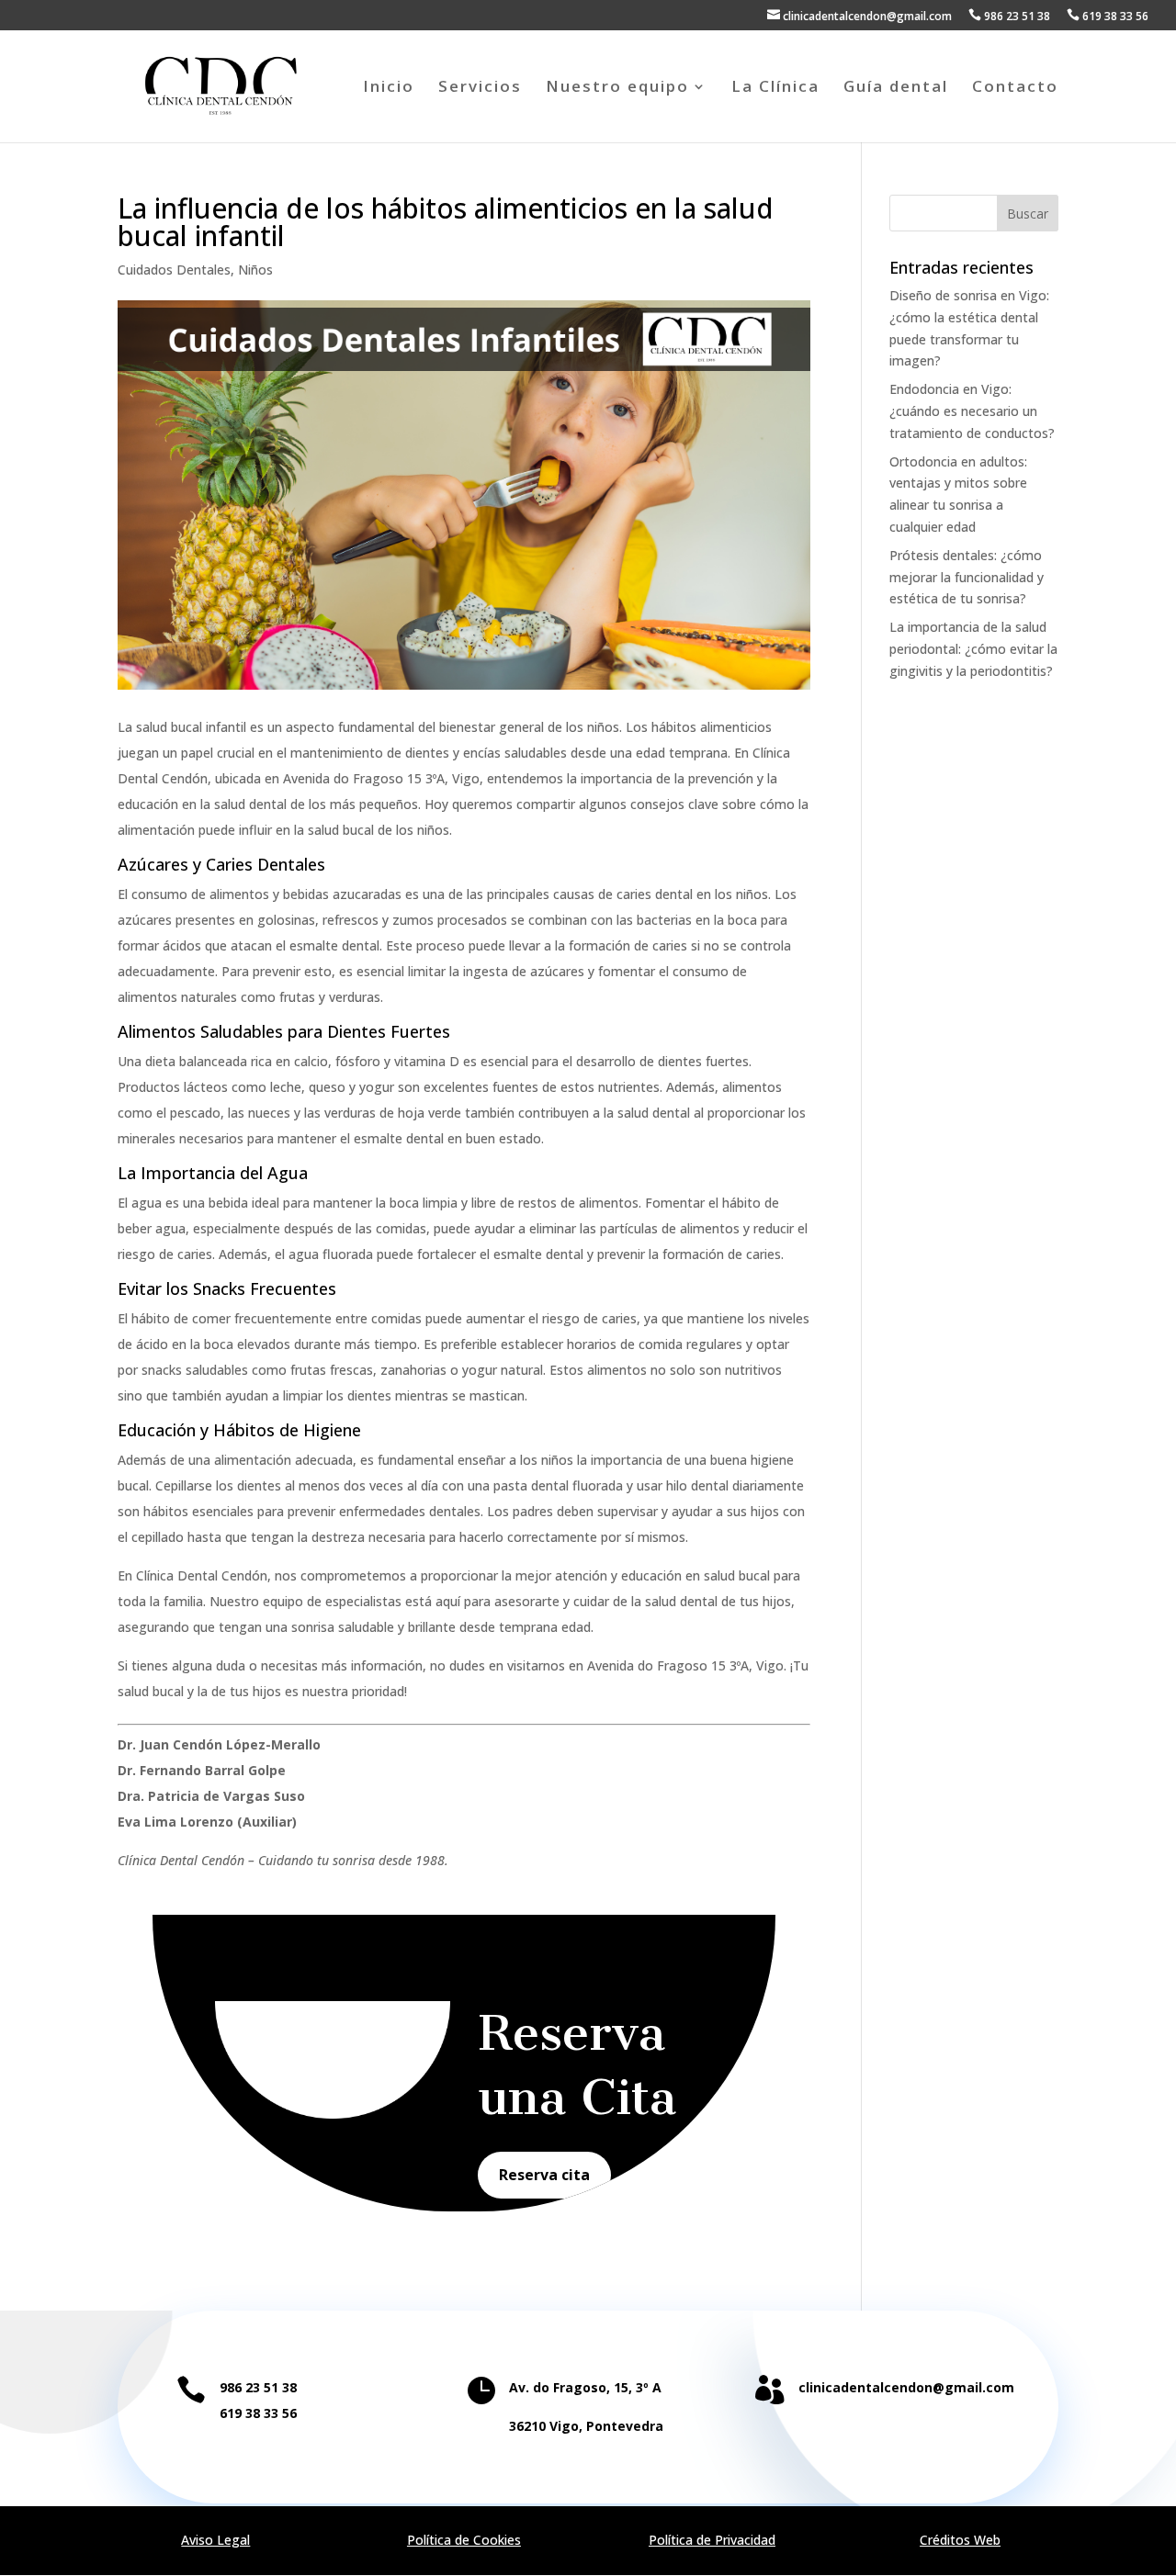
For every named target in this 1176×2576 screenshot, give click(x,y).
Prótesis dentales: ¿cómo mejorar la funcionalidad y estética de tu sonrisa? (967, 577)
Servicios (480, 88)
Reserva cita (544, 2175)
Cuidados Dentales (174, 270)
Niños (255, 270)
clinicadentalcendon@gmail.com (859, 16)
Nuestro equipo (617, 88)
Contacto (1015, 88)
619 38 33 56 (1108, 16)
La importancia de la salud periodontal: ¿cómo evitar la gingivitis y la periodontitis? (973, 649)
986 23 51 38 (1009, 16)
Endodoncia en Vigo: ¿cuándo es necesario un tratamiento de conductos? (972, 411)
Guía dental (896, 88)
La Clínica (775, 88)
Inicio (389, 88)
